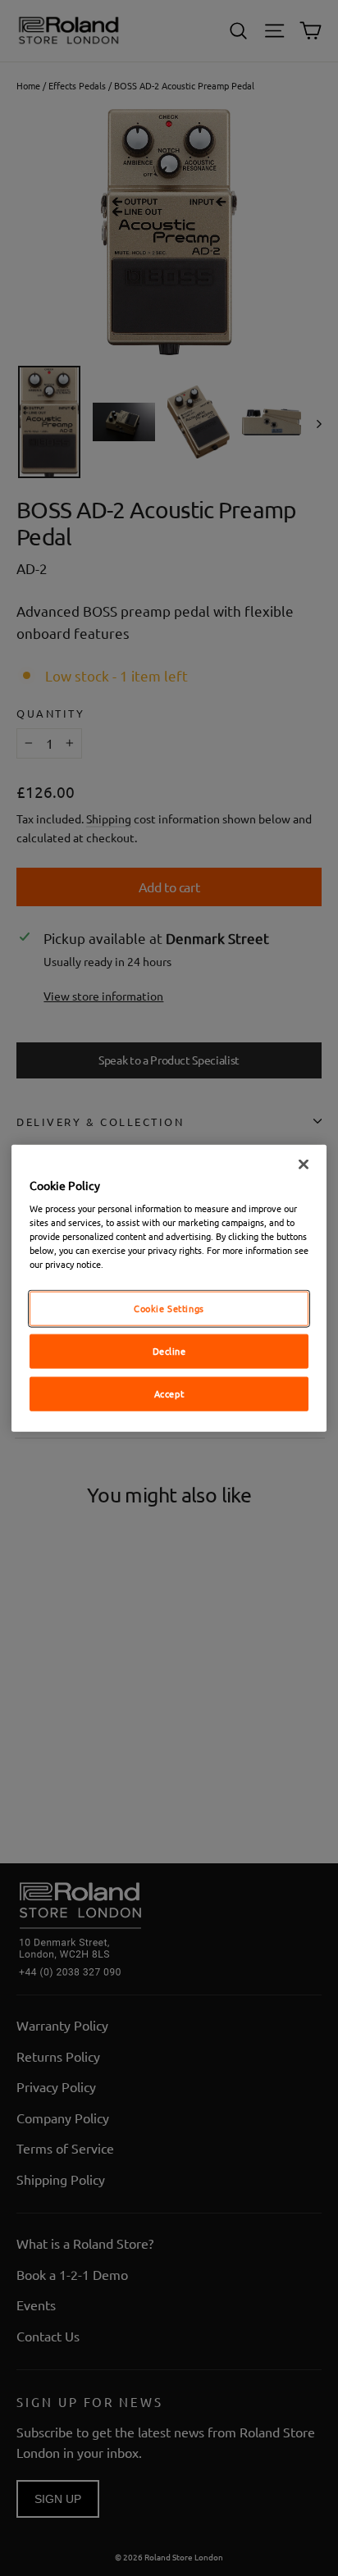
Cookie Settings (169, 1308)
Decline (169, 1351)
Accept (169, 1393)
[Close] (304, 1164)
